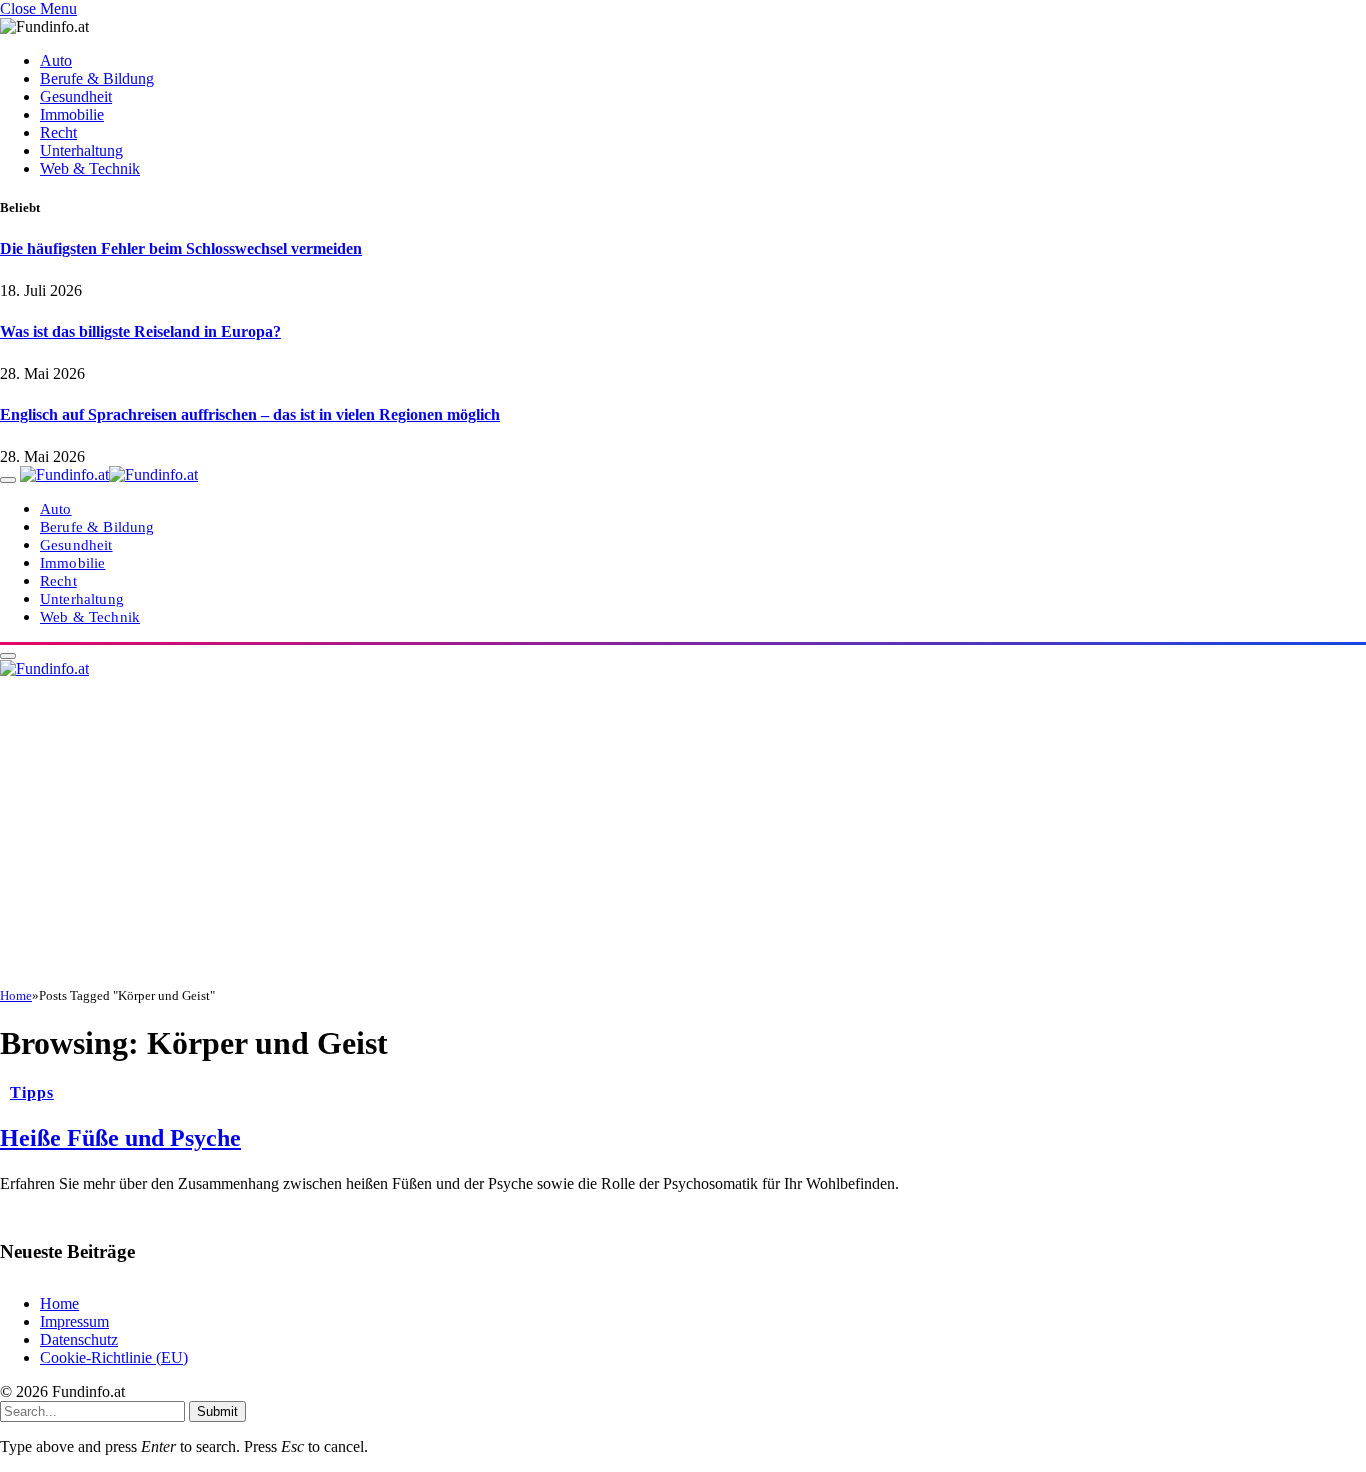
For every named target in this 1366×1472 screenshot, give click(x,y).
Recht (58, 132)
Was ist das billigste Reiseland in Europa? (140, 331)
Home (59, 1303)
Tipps (32, 1092)
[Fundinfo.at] (109, 474)
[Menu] (8, 480)
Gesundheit (76, 96)
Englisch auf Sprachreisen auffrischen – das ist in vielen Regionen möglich (250, 414)
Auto (56, 60)
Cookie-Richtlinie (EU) (114, 1357)
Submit (217, 1411)
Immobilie (72, 114)
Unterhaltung (81, 150)
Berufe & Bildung (97, 78)
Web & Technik (90, 168)
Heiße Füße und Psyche (120, 1138)
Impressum (74, 1321)
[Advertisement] (683, 838)
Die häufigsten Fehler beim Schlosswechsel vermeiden (181, 248)
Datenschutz (79, 1339)
